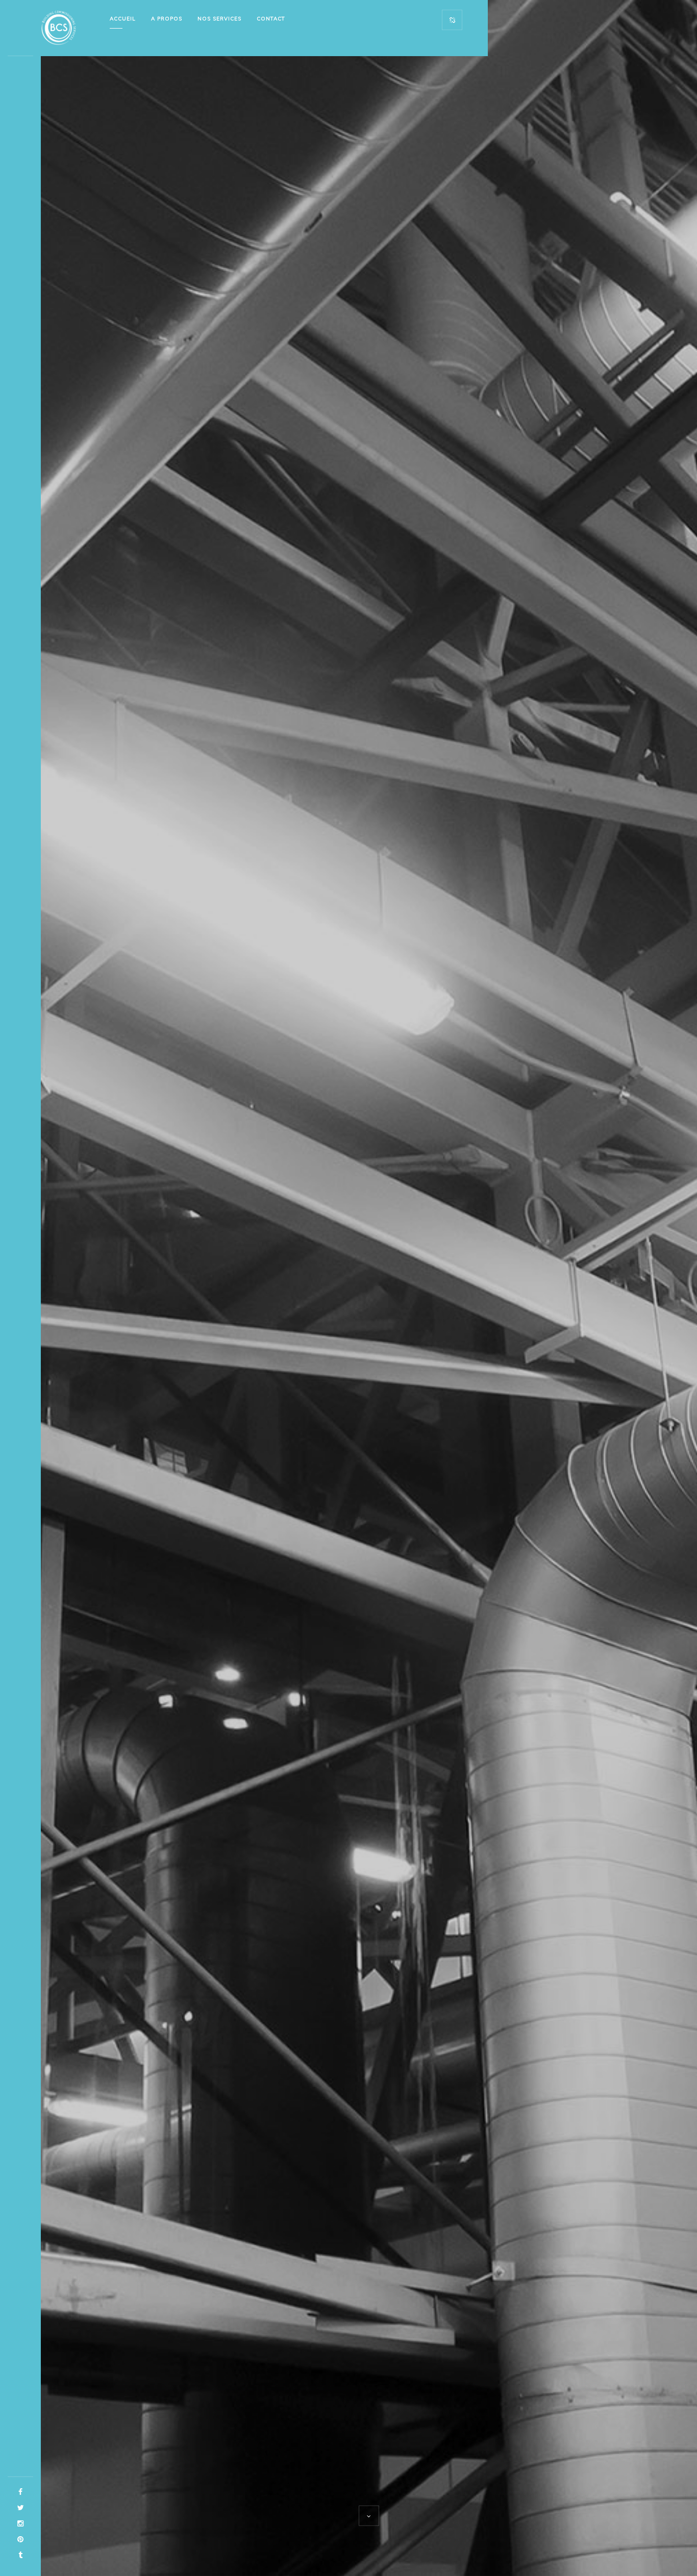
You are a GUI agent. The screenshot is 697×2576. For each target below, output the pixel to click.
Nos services (219, 19)
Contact (271, 19)
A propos (167, 19)
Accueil (123, 19)
